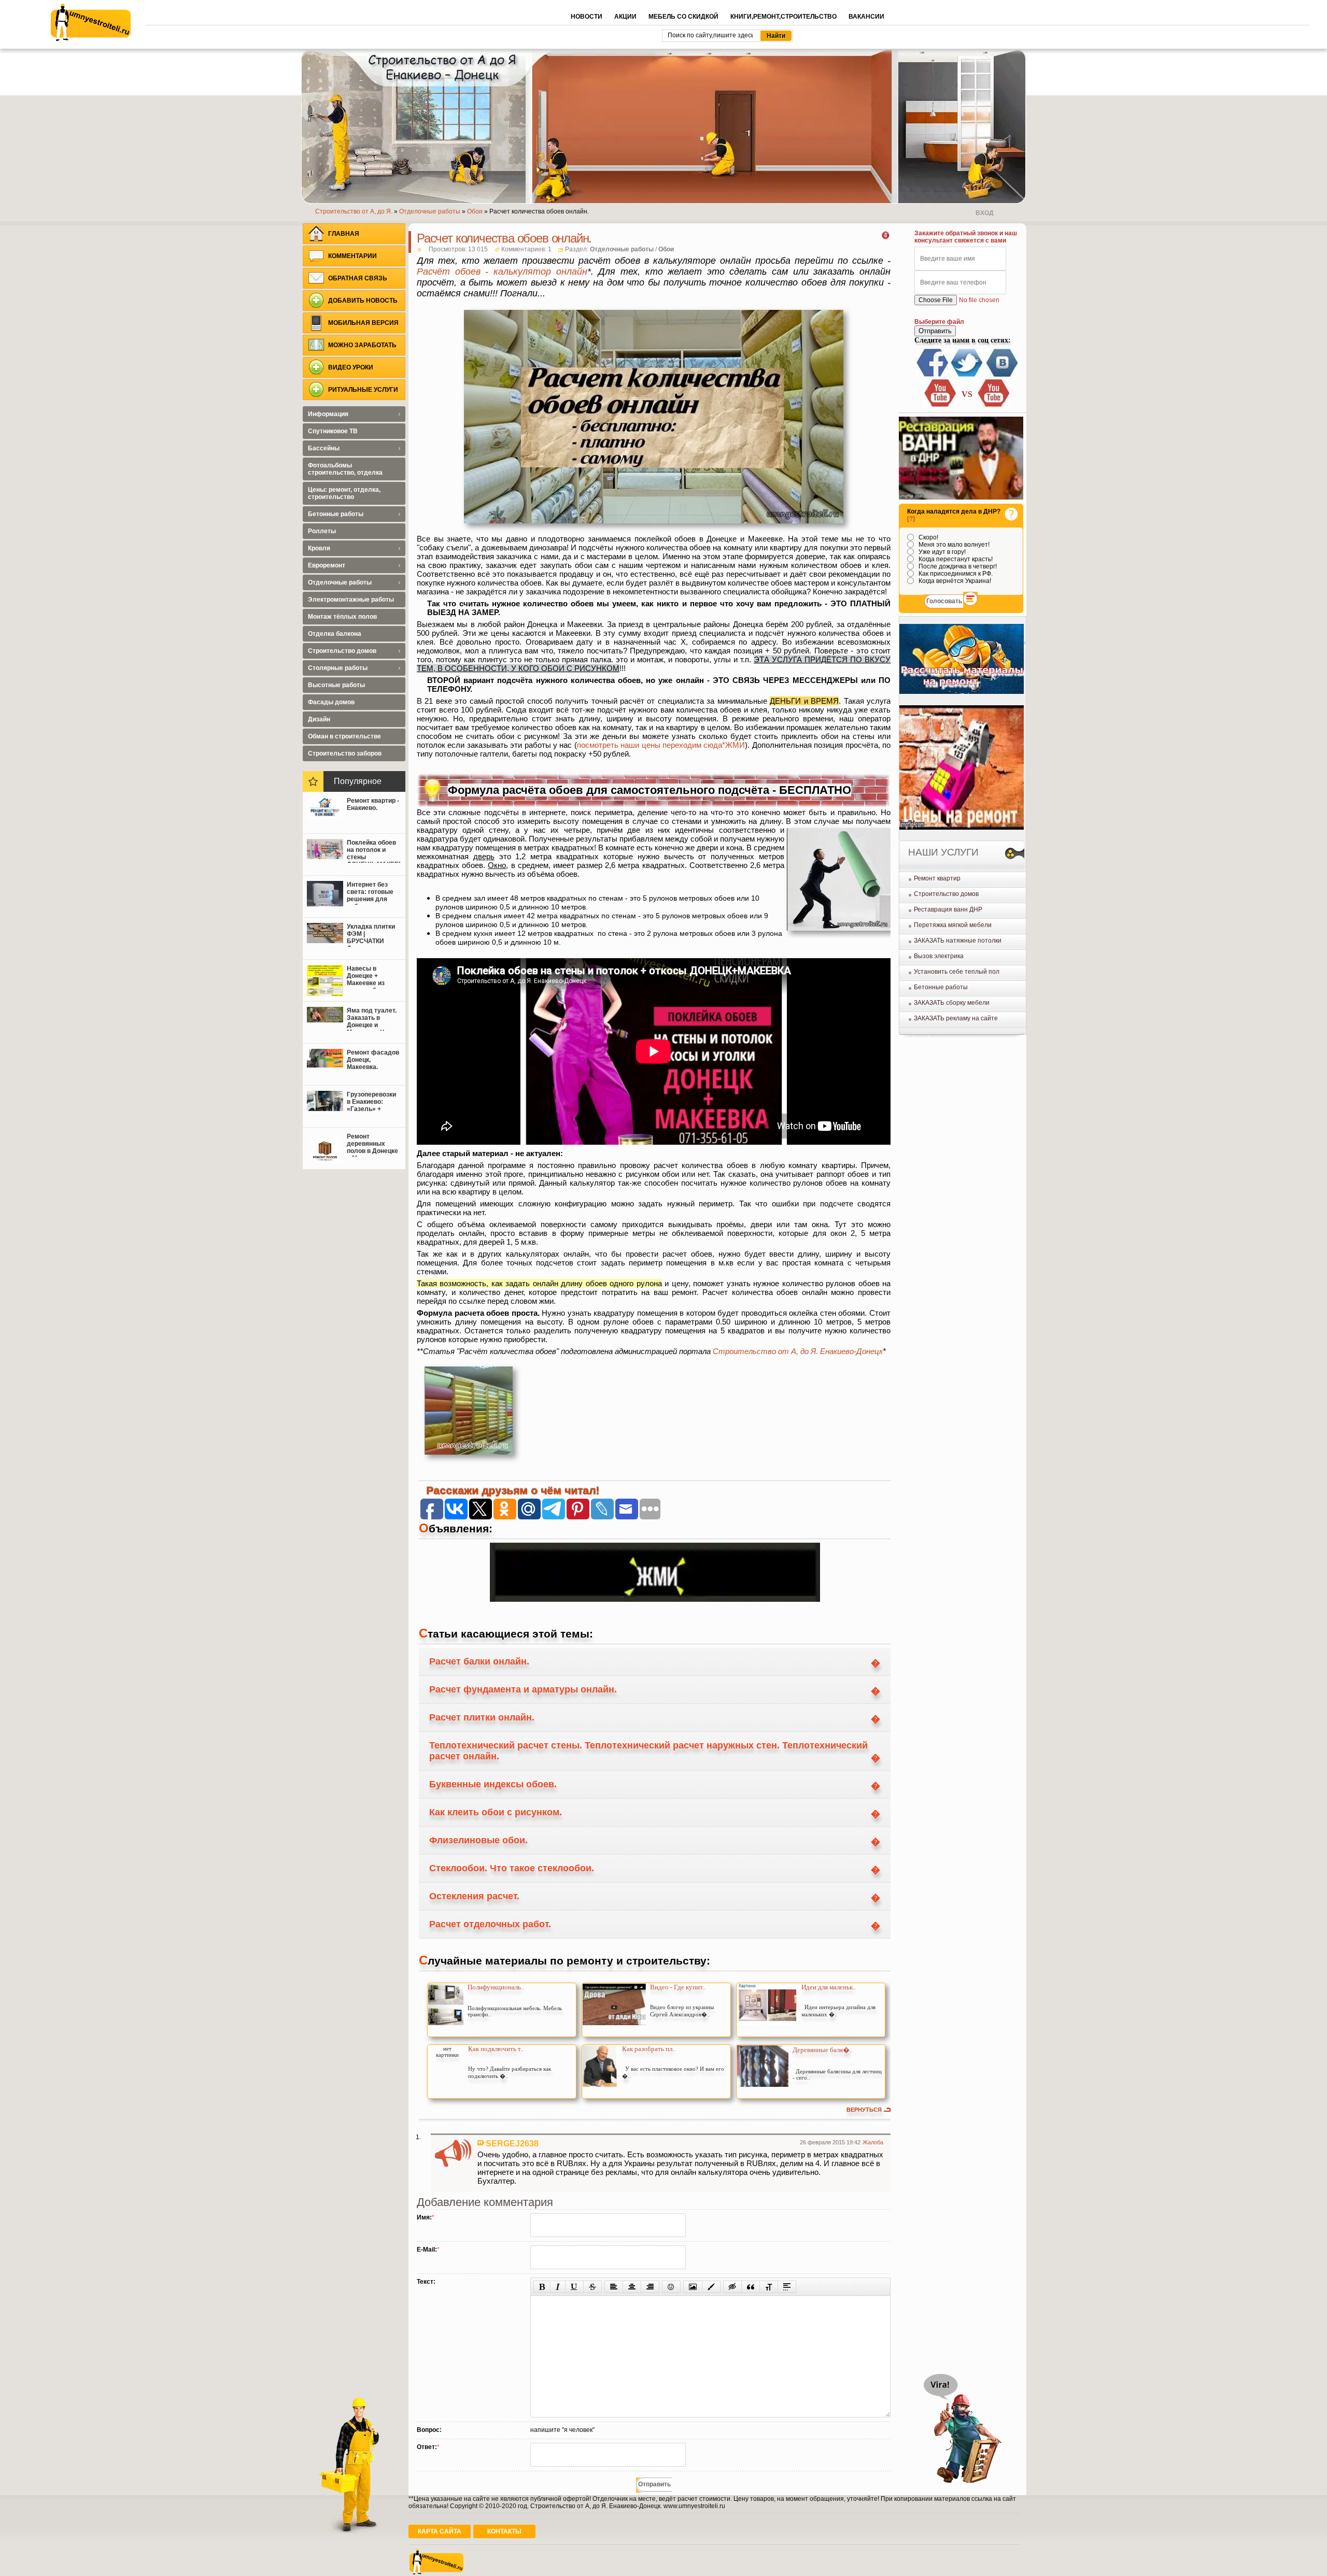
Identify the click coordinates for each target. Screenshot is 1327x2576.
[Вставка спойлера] (787, 2287)
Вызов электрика (939, 956)
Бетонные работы (941, 987)
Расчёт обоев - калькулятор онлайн (502, 272)
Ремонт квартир (937, 878)
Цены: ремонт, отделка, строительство (344, 493)
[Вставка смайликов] (671, 2287)
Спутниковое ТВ (333, 431)
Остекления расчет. (474, 1896)
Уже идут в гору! (941, 552)
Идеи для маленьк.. (829, 1987)
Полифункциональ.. (496, 1987)
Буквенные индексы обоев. (493, 1784)
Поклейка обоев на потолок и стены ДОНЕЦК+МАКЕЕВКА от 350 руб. (373, 851)
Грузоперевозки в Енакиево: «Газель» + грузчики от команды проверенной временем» (371, 1103)
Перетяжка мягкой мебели (953, 925)
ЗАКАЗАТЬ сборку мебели (952, 1003)
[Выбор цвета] (711, 2287)
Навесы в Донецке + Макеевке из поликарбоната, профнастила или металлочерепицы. (373, 977)
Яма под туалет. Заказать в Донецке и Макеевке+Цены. (373, 1019)
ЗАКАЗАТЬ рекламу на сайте (956, 1018)
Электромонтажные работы (351, 600)
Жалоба (873, 2142)
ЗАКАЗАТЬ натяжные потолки (958, 941)
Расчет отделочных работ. (490, 1924)
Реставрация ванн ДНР (948, 909)
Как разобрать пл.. (649, 2049)
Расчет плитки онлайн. (482, 1717)
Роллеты (322, 531)
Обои (666, 249)
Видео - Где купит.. (678, 1987)
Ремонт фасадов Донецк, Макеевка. (373, 1060)
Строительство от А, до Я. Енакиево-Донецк (798, 1351)
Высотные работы (336, 685)
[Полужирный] (542, 2287)
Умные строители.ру (91, 22)
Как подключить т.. (496, 2049)
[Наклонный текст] (558, 2287)
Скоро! (928, 537)
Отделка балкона (335, 634)
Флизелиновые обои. (478, 1840)
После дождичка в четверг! (957, 566)
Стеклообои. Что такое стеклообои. (512, 1868)
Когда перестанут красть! (955, 559)
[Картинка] (693, 2287)
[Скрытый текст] (732, 2287)
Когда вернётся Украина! (954, 581)
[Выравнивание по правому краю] (650, 2287)
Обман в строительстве (344, 736)
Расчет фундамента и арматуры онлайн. (523, 1689)
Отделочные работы (622, 249)
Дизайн (319, 719)
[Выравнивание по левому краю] (614, 2287)
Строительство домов (946, 894)
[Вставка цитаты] (751, 2287)
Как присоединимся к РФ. (955, 574)
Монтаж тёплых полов (342, 617)
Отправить (935, 331)
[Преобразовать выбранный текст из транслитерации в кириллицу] (769, 2287)
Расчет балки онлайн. (479, 1661)
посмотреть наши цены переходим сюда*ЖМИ (661, 745)
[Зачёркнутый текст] (592, 2287)
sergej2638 (512, 2143)
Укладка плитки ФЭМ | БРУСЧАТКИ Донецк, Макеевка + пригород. (371, 935)
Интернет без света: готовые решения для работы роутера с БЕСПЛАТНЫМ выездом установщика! (372, 893)
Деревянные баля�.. (823, 2050)
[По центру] (632, 2287)
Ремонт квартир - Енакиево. (373, 804)
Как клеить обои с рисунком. (496, 1812)
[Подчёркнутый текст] (574, 2287)
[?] (911, 519)
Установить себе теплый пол (957, 972)
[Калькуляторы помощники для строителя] (962, 692)
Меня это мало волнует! (953, 545)
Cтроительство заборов (345, 753)
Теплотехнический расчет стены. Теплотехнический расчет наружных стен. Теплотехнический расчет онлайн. (648, 1751)
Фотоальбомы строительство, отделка (345, 469)
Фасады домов (331, 702)
